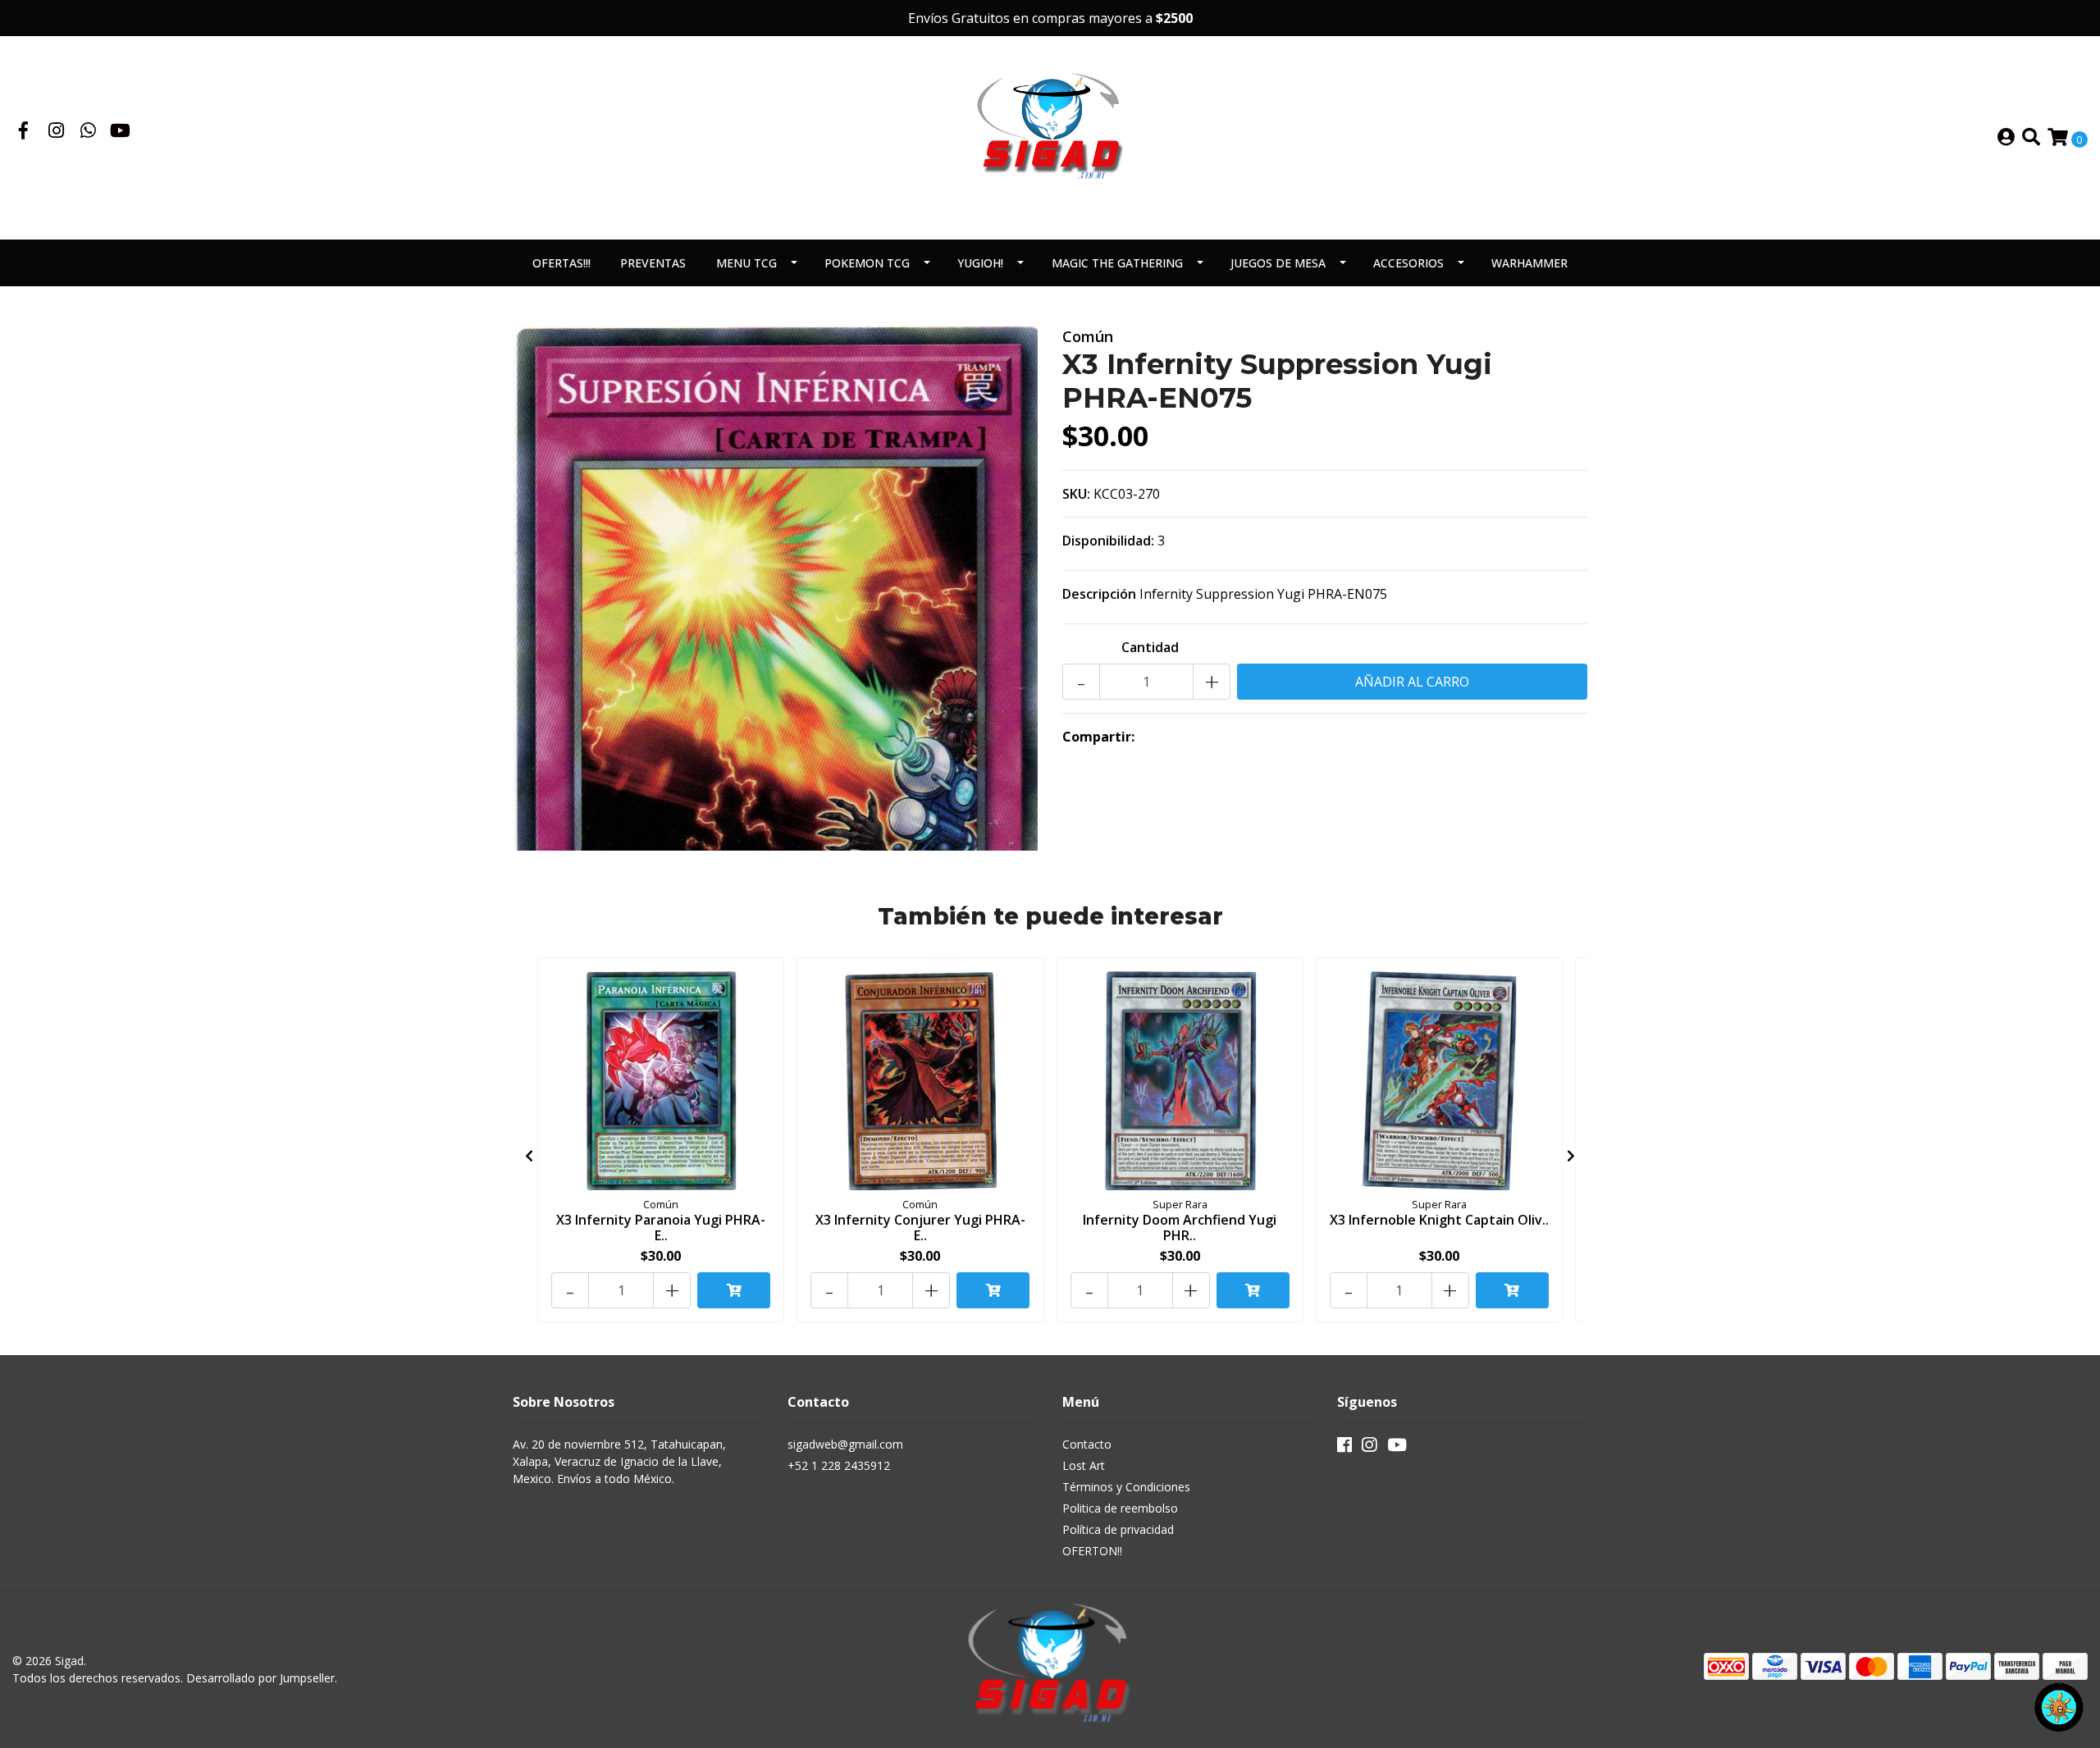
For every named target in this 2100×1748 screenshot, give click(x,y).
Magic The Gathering (1117, 263)
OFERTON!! (1092, 1551)
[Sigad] (1050, 136)
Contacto (1087, 1444)
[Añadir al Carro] (734, 1290)
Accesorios (1408, 263)
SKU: (1076, 494)
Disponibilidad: (1108, 541)
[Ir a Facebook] (24, 132)
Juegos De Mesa (1278, 263)
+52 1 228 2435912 (839, 1465)
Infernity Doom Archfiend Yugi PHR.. (1180, 1228)
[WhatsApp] (89, 132)
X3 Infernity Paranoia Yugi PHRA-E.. (661, 1228)
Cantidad (1150, 647)
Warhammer (1529, 263)
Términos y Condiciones (1126, 1487)
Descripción (1099, 594)
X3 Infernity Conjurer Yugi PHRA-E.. (920, 1228)
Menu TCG (746, 263)
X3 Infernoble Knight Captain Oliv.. (1439, 1220)
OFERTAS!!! (562, 263)
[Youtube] (120, 132)
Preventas (653, 263)
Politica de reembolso (1120, 1508)
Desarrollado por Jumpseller (260, 1678)
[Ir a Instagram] (57, 132)
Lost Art (1084, 1465)
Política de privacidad (1118, 1529)
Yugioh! (980, 263)
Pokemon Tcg (867, 263)
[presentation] (529, 1156)
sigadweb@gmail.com (845, 1444)
